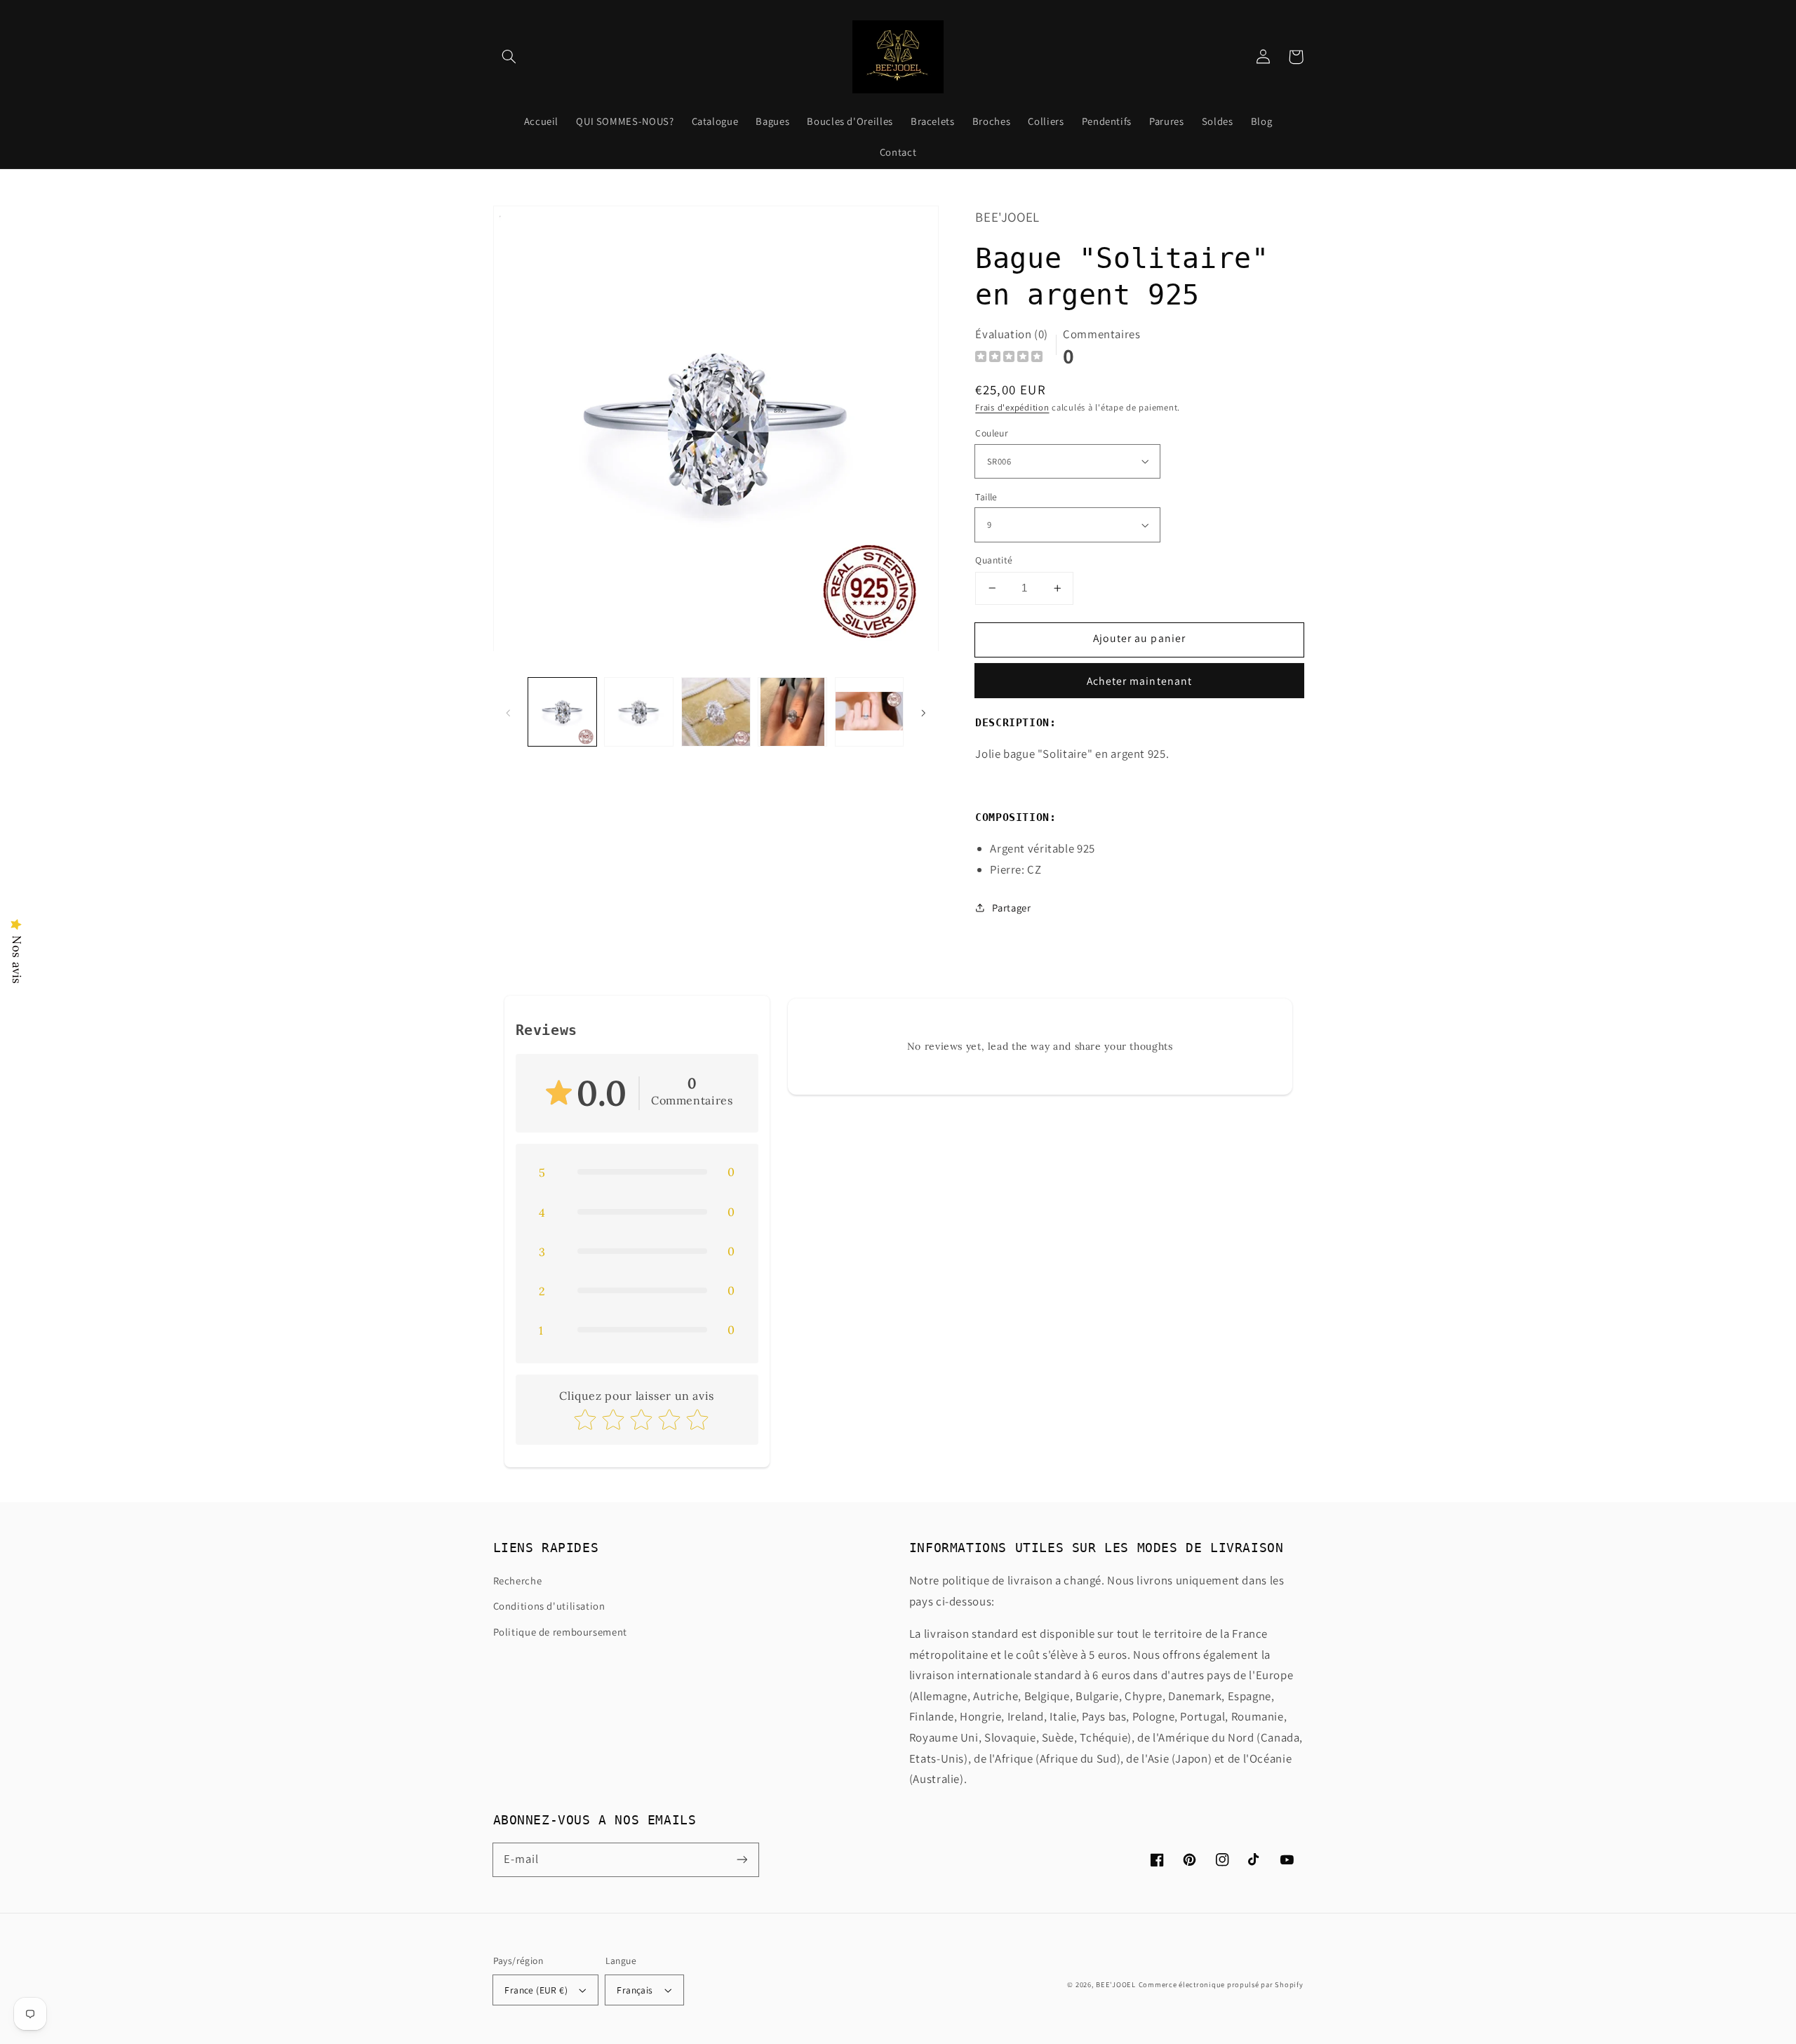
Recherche (518, 1581)
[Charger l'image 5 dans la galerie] (870, 712)
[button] (509, 57)
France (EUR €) (536, 1990)
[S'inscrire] (742, 1859)
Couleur (992, 433)
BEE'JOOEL (1116, 1984)
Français (635, 1990)
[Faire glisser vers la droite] (923, 712)
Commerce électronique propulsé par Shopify (1221, 1984)
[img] (1009, 358)
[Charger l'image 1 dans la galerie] (562, 712)
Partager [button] (1011, 908)
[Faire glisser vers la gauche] (509, 712)
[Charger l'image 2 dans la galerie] (639, 712)
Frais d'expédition (1012, 407)
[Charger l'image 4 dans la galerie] (792, 712)
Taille (986, 497)
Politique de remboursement (560, 1632)
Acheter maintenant (1139, 681)
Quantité (994, 560)
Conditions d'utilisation (549, 1606)
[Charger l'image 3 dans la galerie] (716, 712)
